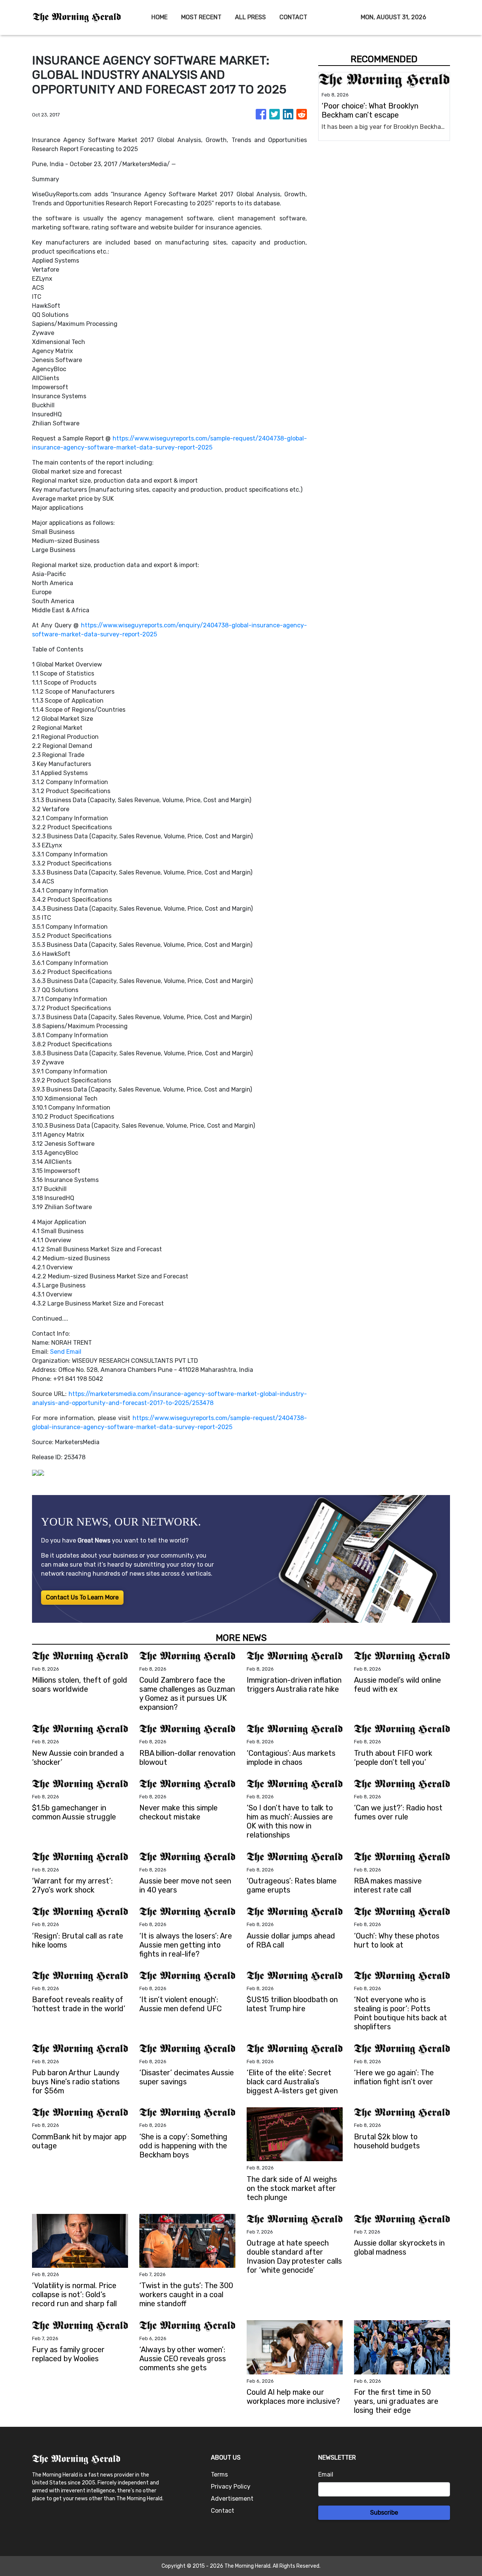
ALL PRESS (250, 17)
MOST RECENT (201, 17)
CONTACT (293, 17)
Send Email (66, 1352)
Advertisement (232, 2499)
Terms (219, 2474)
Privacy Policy (231, 2487)
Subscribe (384, 2513)
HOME (159, 17)
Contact (223, 2511)
